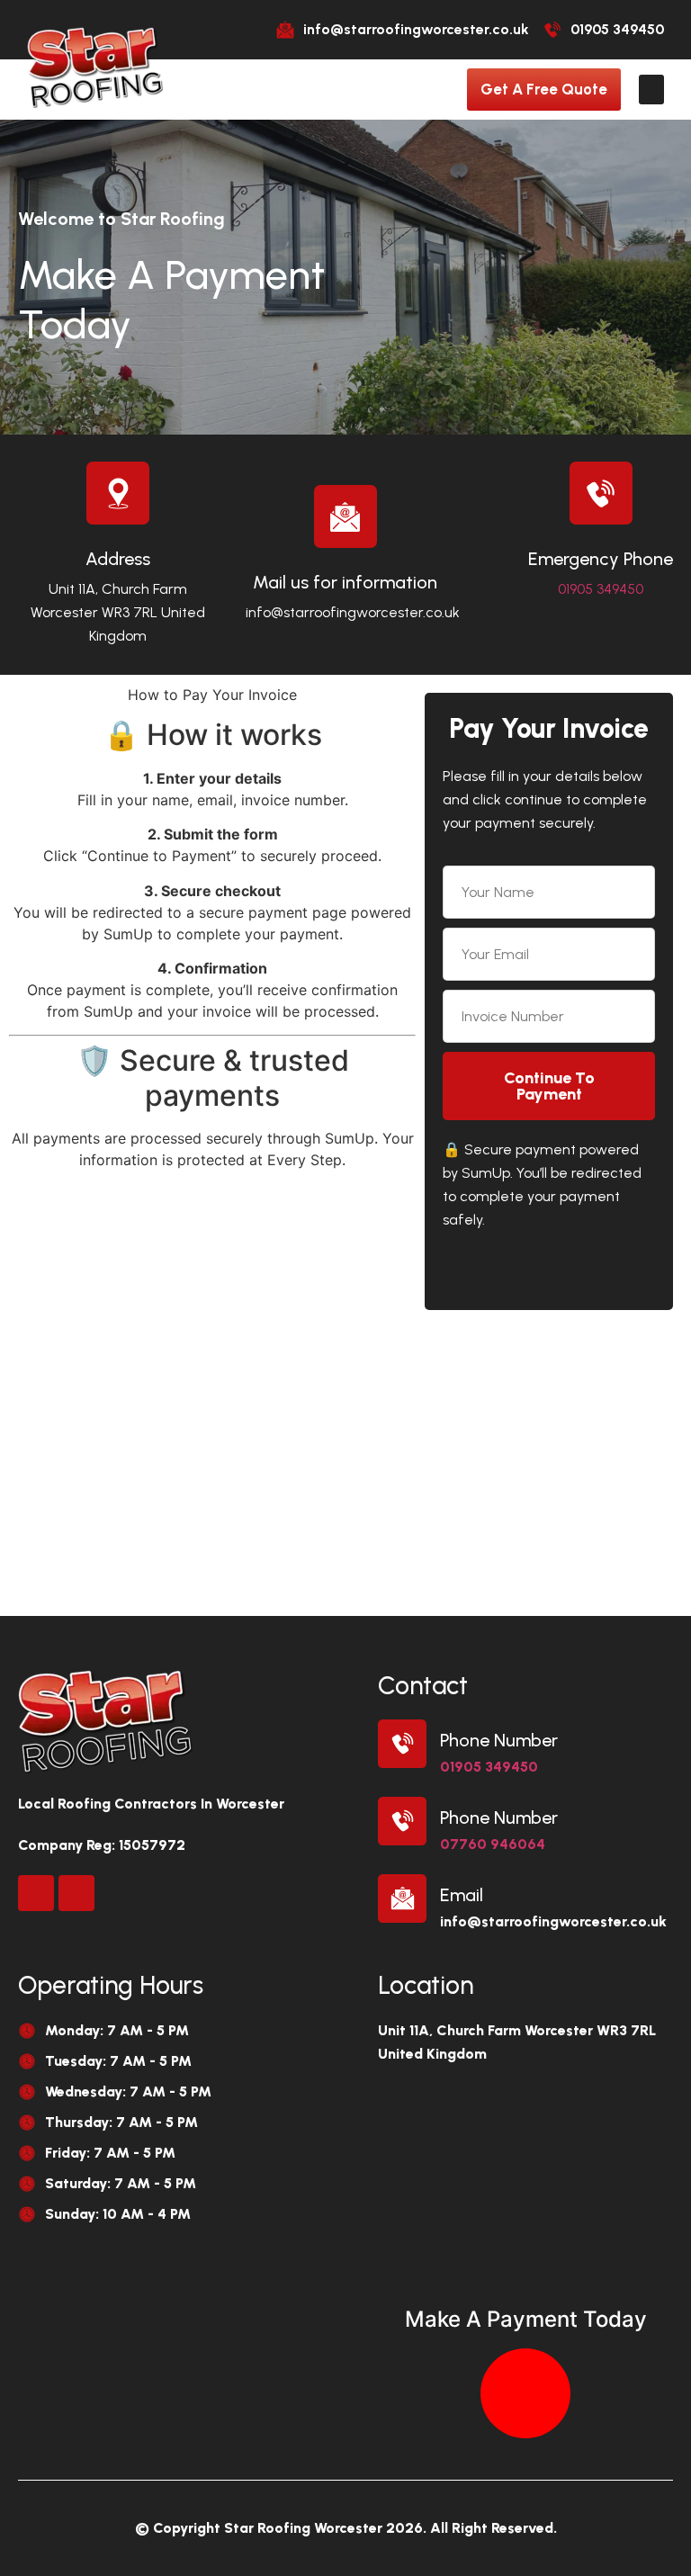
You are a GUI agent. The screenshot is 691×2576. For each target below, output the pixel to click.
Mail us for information (345, 582)
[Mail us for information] (345, 516)
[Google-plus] (76, 1893)
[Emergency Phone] (601, 493)
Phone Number (499, 1740)
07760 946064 (493, 1844)
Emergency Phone (601, 559)
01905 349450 (601, 589)
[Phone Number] (402, 1744)
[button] (651, 90)
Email (462, 1895)
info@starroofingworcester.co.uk (353, 612)
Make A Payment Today (526, 2319)
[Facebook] (36, 1893)
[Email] (402, 1898)
